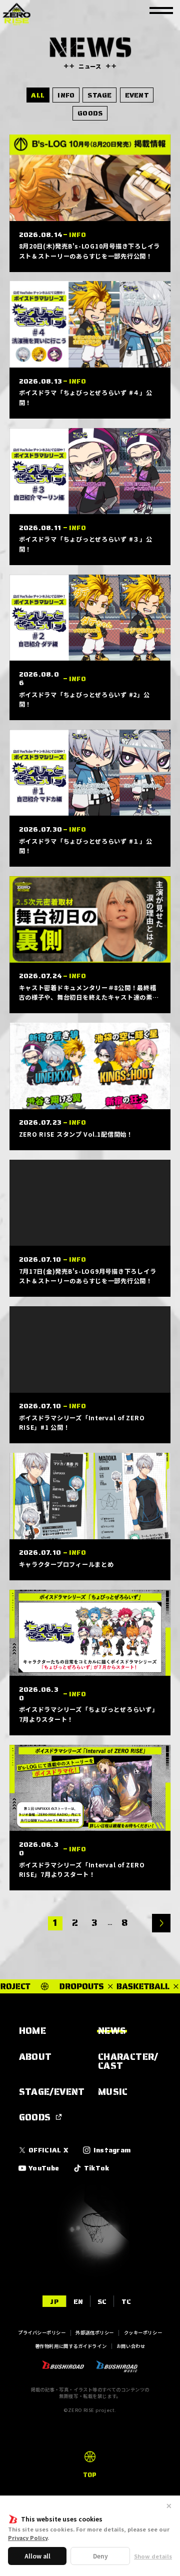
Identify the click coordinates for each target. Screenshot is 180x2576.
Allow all (37, 2556)
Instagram (112, 2150)
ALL (38, 95)
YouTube (44, 2168)
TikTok (96, 2168)
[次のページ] (161, 1923)
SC (102, 2301)
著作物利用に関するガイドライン (71, 2346)
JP (54, 2301)
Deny (100, 2556)
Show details (153, 2556)
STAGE (99, 95)
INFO (66, 95)
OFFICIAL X (48, 2150)
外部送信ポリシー (95, 2332)
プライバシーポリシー (42, 2332)
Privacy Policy (28, 2537)
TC (126, 2301)
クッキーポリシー (143, 2332)
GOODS (90, 113)
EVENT (137, 95)
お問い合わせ (131, 2346)
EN (78, 2301)
